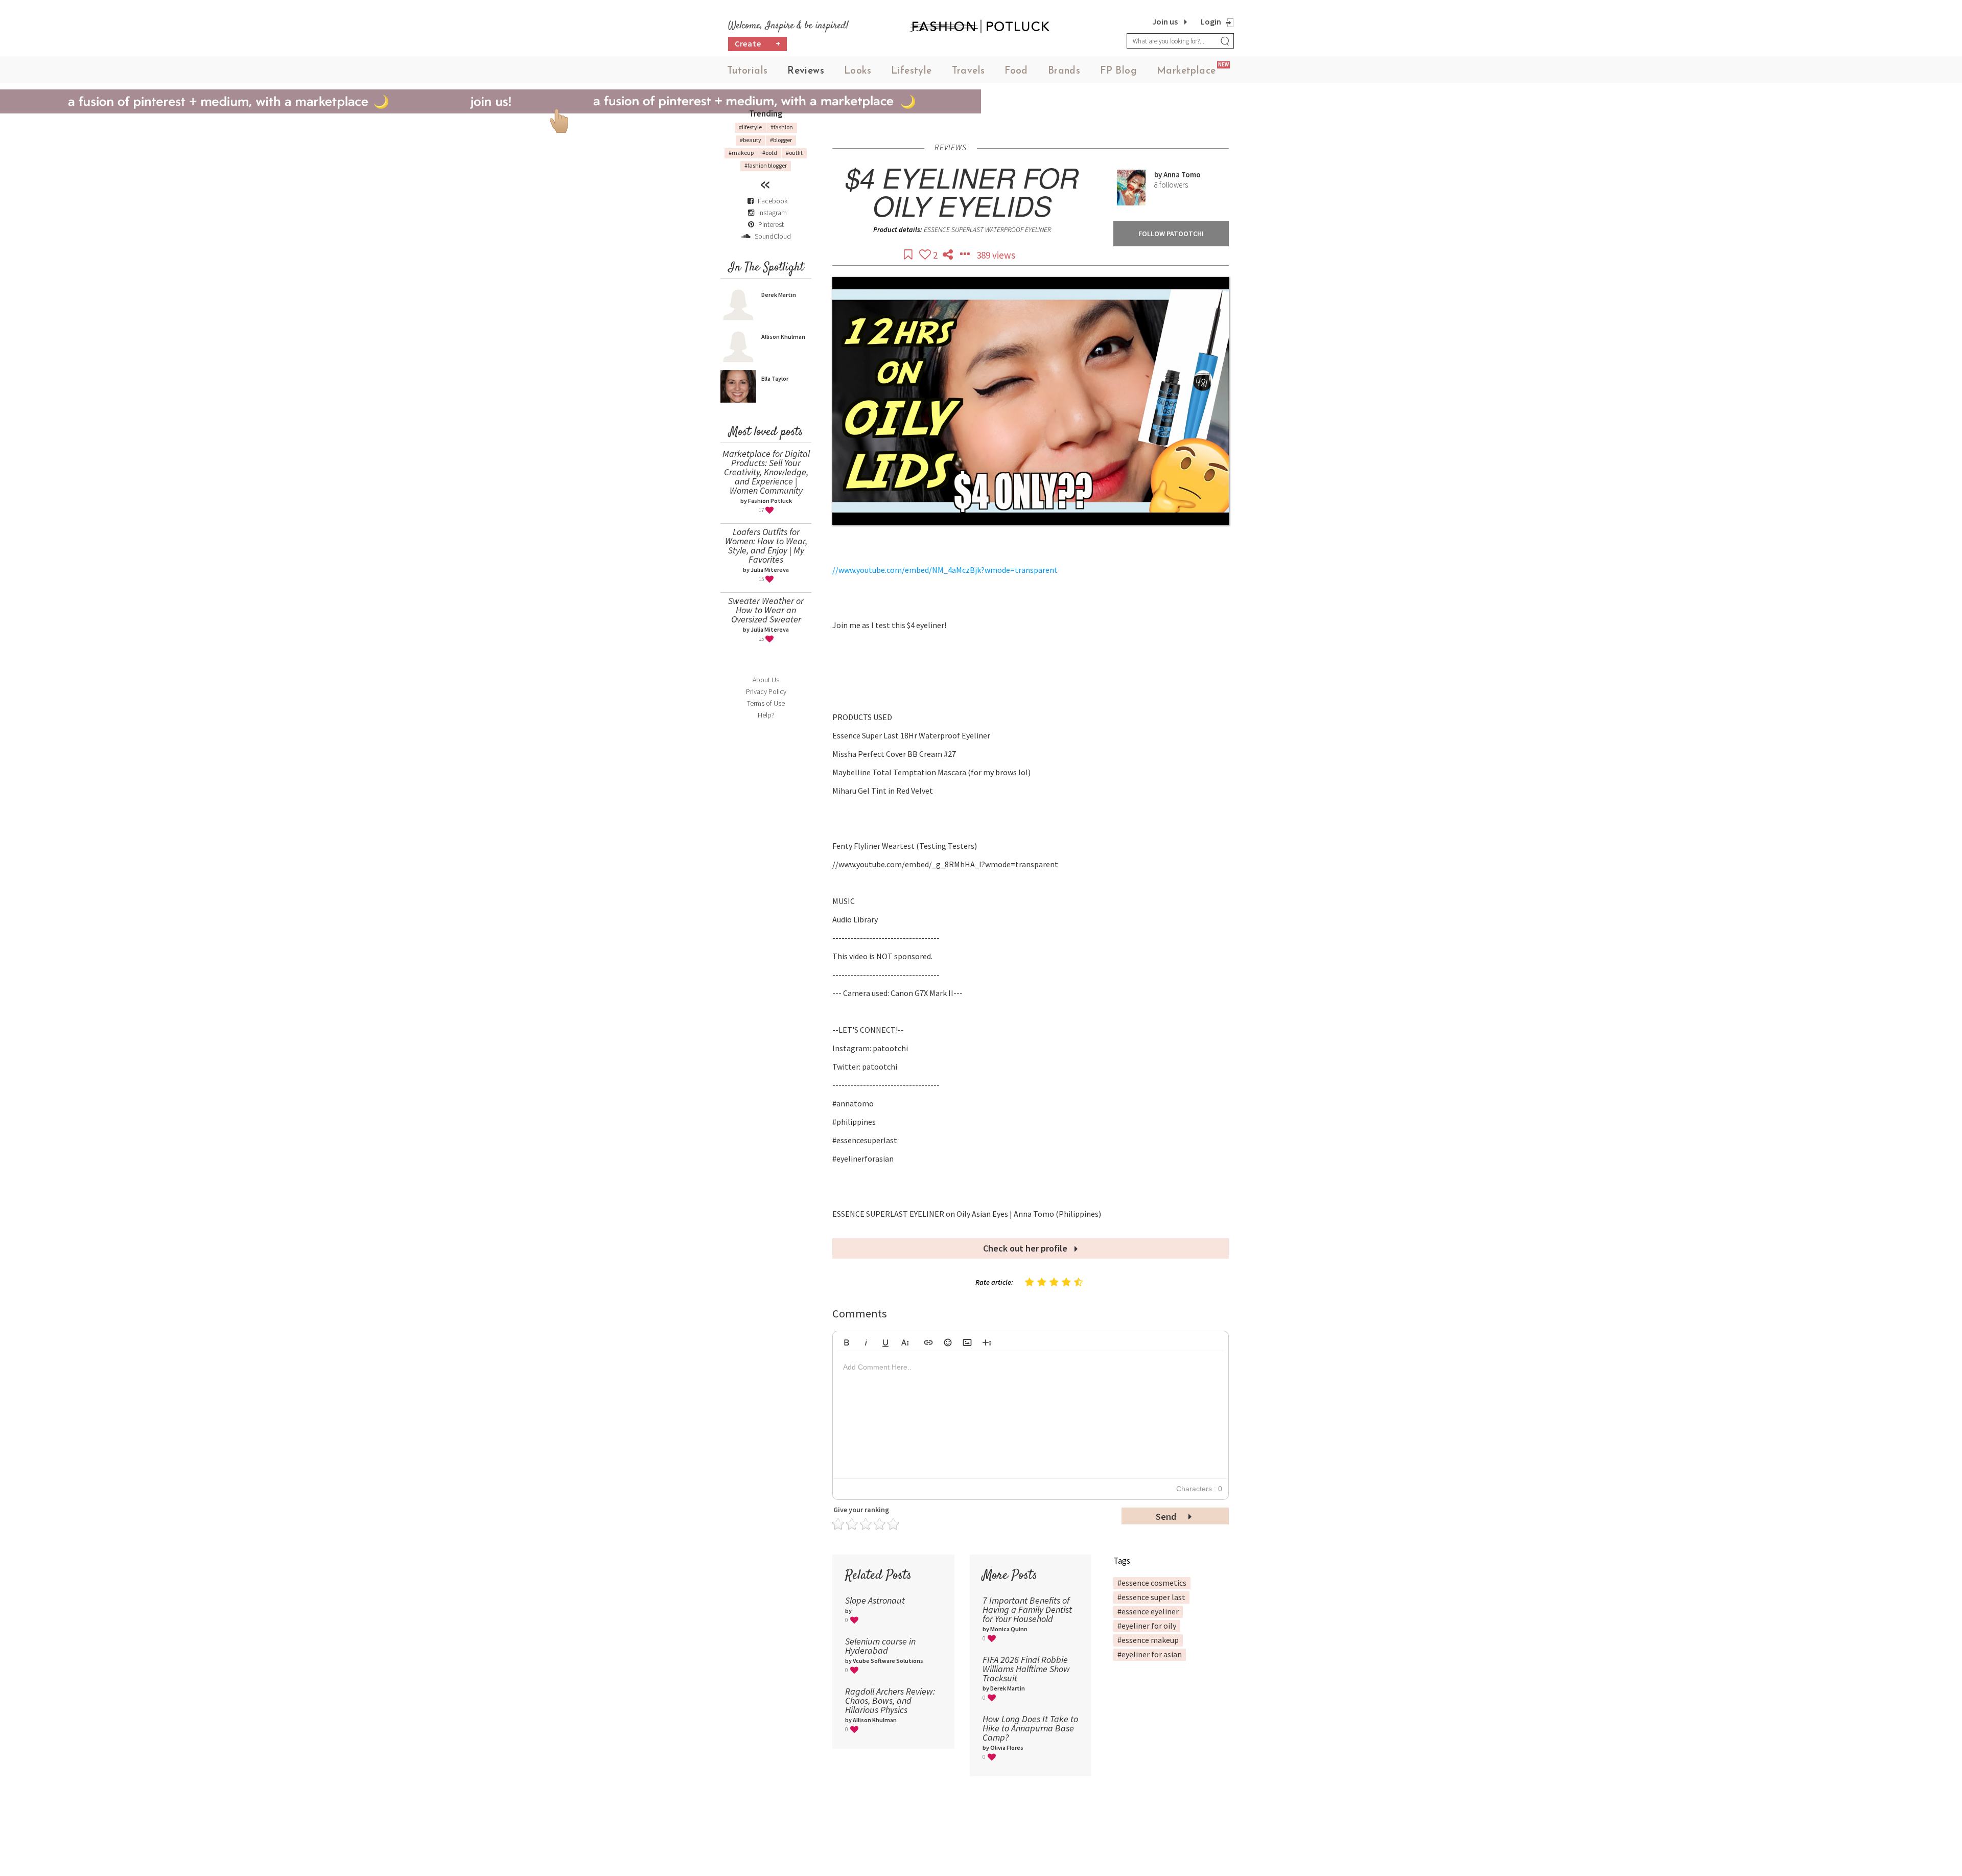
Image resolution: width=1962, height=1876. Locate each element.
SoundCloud (772, 236)
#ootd (770, 153)
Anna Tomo (1182, 175)
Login (1211, 21)
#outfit (794, 153)
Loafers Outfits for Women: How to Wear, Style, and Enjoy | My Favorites (766, 546)
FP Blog (1118, 71)
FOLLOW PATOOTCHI (1171, 234)
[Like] (926, 255)
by (1159, 175)
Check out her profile (1026, 1248)
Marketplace (1186, 71)
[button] (847, 1341)
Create (758, 43)
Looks (858, 71)
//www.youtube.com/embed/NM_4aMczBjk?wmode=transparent (945, 570)
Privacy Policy (766, 691)
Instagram (773, 213)
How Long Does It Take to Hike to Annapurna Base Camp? (1030, 1728)
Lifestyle (912, 71)
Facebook (773, 201)
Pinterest (770, 224)
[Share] (949, 255)
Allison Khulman (783, 337)
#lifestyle (750, 127)
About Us (766, 680)
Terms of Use (766, 703)
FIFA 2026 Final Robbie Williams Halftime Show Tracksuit (1026, 1669)
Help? (766, 715)
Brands (1064, 71)
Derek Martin (779, 295)
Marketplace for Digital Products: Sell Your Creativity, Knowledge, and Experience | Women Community (766, 472)
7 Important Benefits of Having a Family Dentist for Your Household (1027, 1609)
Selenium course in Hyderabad (880, 1646)
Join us (1165, 21)
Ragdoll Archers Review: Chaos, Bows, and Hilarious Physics (890, 1700)
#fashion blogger (766, 165)
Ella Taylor (775, 378)
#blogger (781, 140)
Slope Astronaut (875, 1600)
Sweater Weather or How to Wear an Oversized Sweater (766, 610)
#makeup (741, 153)
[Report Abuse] (966, 255)
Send (1167, 1516)
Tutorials (748, 71)
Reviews (806, 71)
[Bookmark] (909, 255)
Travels (968, 71)
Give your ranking (861, 1510)
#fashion (782, 127)
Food (1016, 71)
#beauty (751, 140)
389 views (996, 255)
